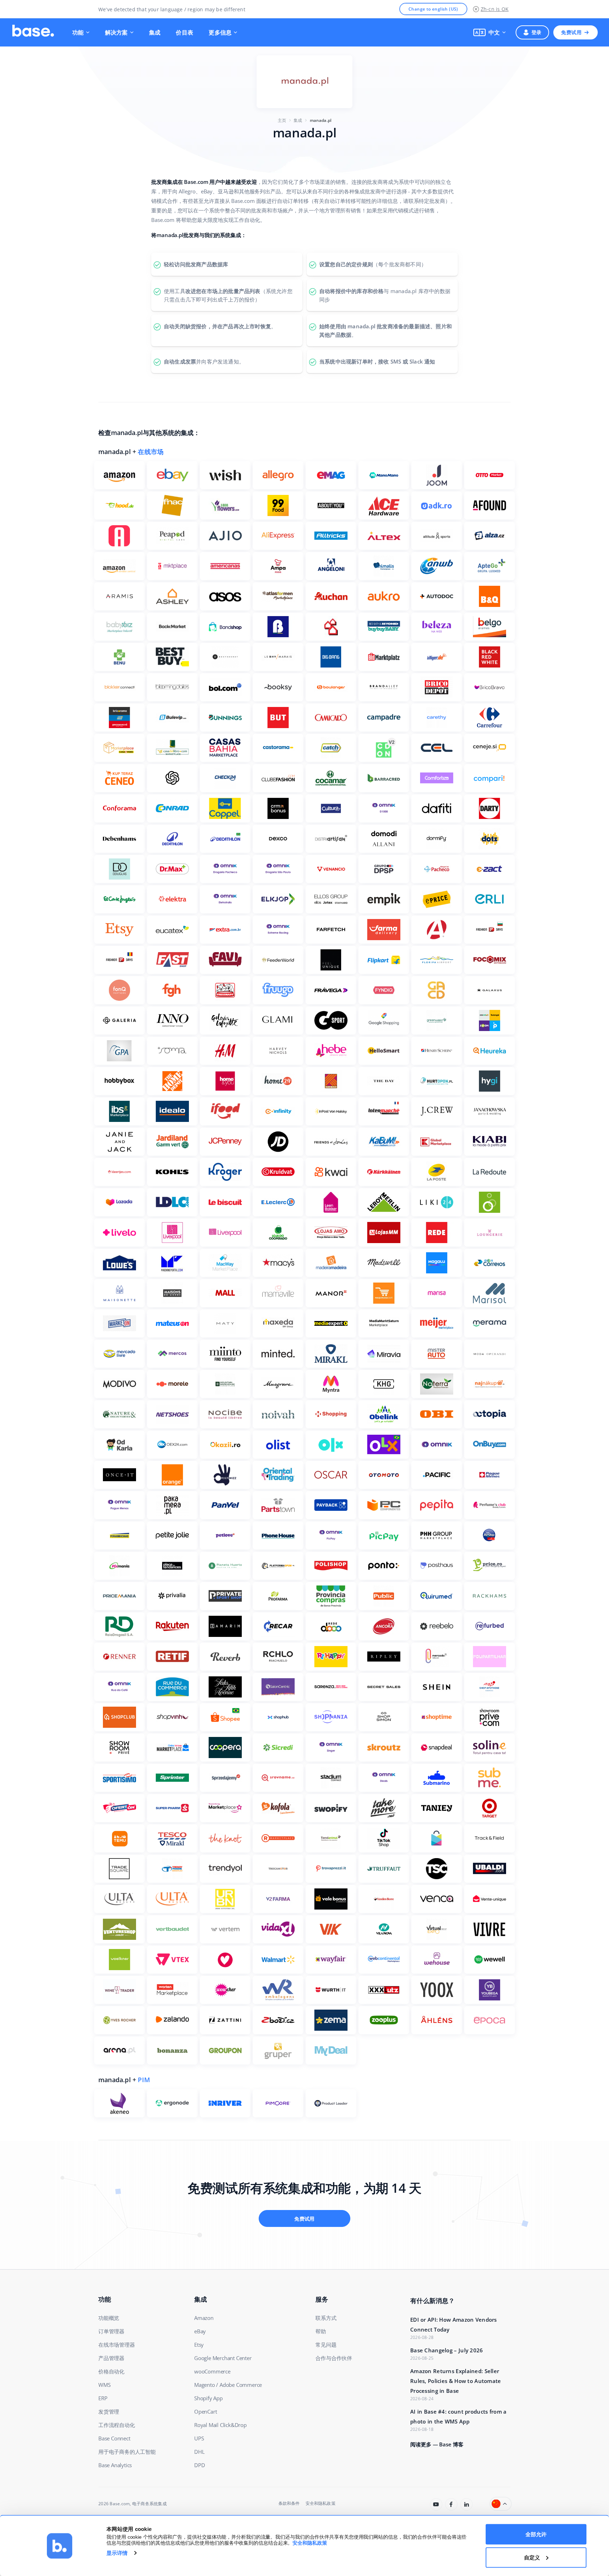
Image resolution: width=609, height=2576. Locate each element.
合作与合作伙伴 (334, 2358)
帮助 (321, 2331)
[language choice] (501, 2504)
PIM (144, 2080)
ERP (103, 2398)
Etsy (199, 2345)
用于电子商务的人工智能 (127, 2452)
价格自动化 (111, 2371)
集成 (155, 32)
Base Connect (114, 2438)
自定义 (532, 2557)
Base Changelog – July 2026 (447, 2350)
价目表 (184, 32)
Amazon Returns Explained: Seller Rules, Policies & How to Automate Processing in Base (456, 2381)
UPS (199, 2438)
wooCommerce (212, 2371)
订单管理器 (111, 2331)
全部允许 (536, 2534)
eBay (200, 2331)
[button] (490, 32)
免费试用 (571, 32)
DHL (199, 2452)
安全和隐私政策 (321, 2503)
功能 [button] (78, 32)
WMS (104, 2385)
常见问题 (326, 2345)
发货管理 (109, 2411)
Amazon (204, 2318)
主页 (282, 120)
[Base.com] (33, 32)
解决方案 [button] (116, 32)
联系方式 (326, 2318)
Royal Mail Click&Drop (220, 2425)
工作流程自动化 (117, 2425)
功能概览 (109, 2318)
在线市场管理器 (117, 2345)
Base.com (120, 2504)
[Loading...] (436, 2504)
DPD (199, 2465)
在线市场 (151, 452)
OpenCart (205, 2411)
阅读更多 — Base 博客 (437, 2444)
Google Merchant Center (223, 2358)
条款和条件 (289, 2503)
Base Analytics (115, 2465)
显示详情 (117, 2553)
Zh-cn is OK (495, 9)
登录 (537, 32)
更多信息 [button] (220, 32)
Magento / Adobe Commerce (228, 2385)
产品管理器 (111, 2358)
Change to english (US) (433, 9)
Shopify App (208, 2398)
